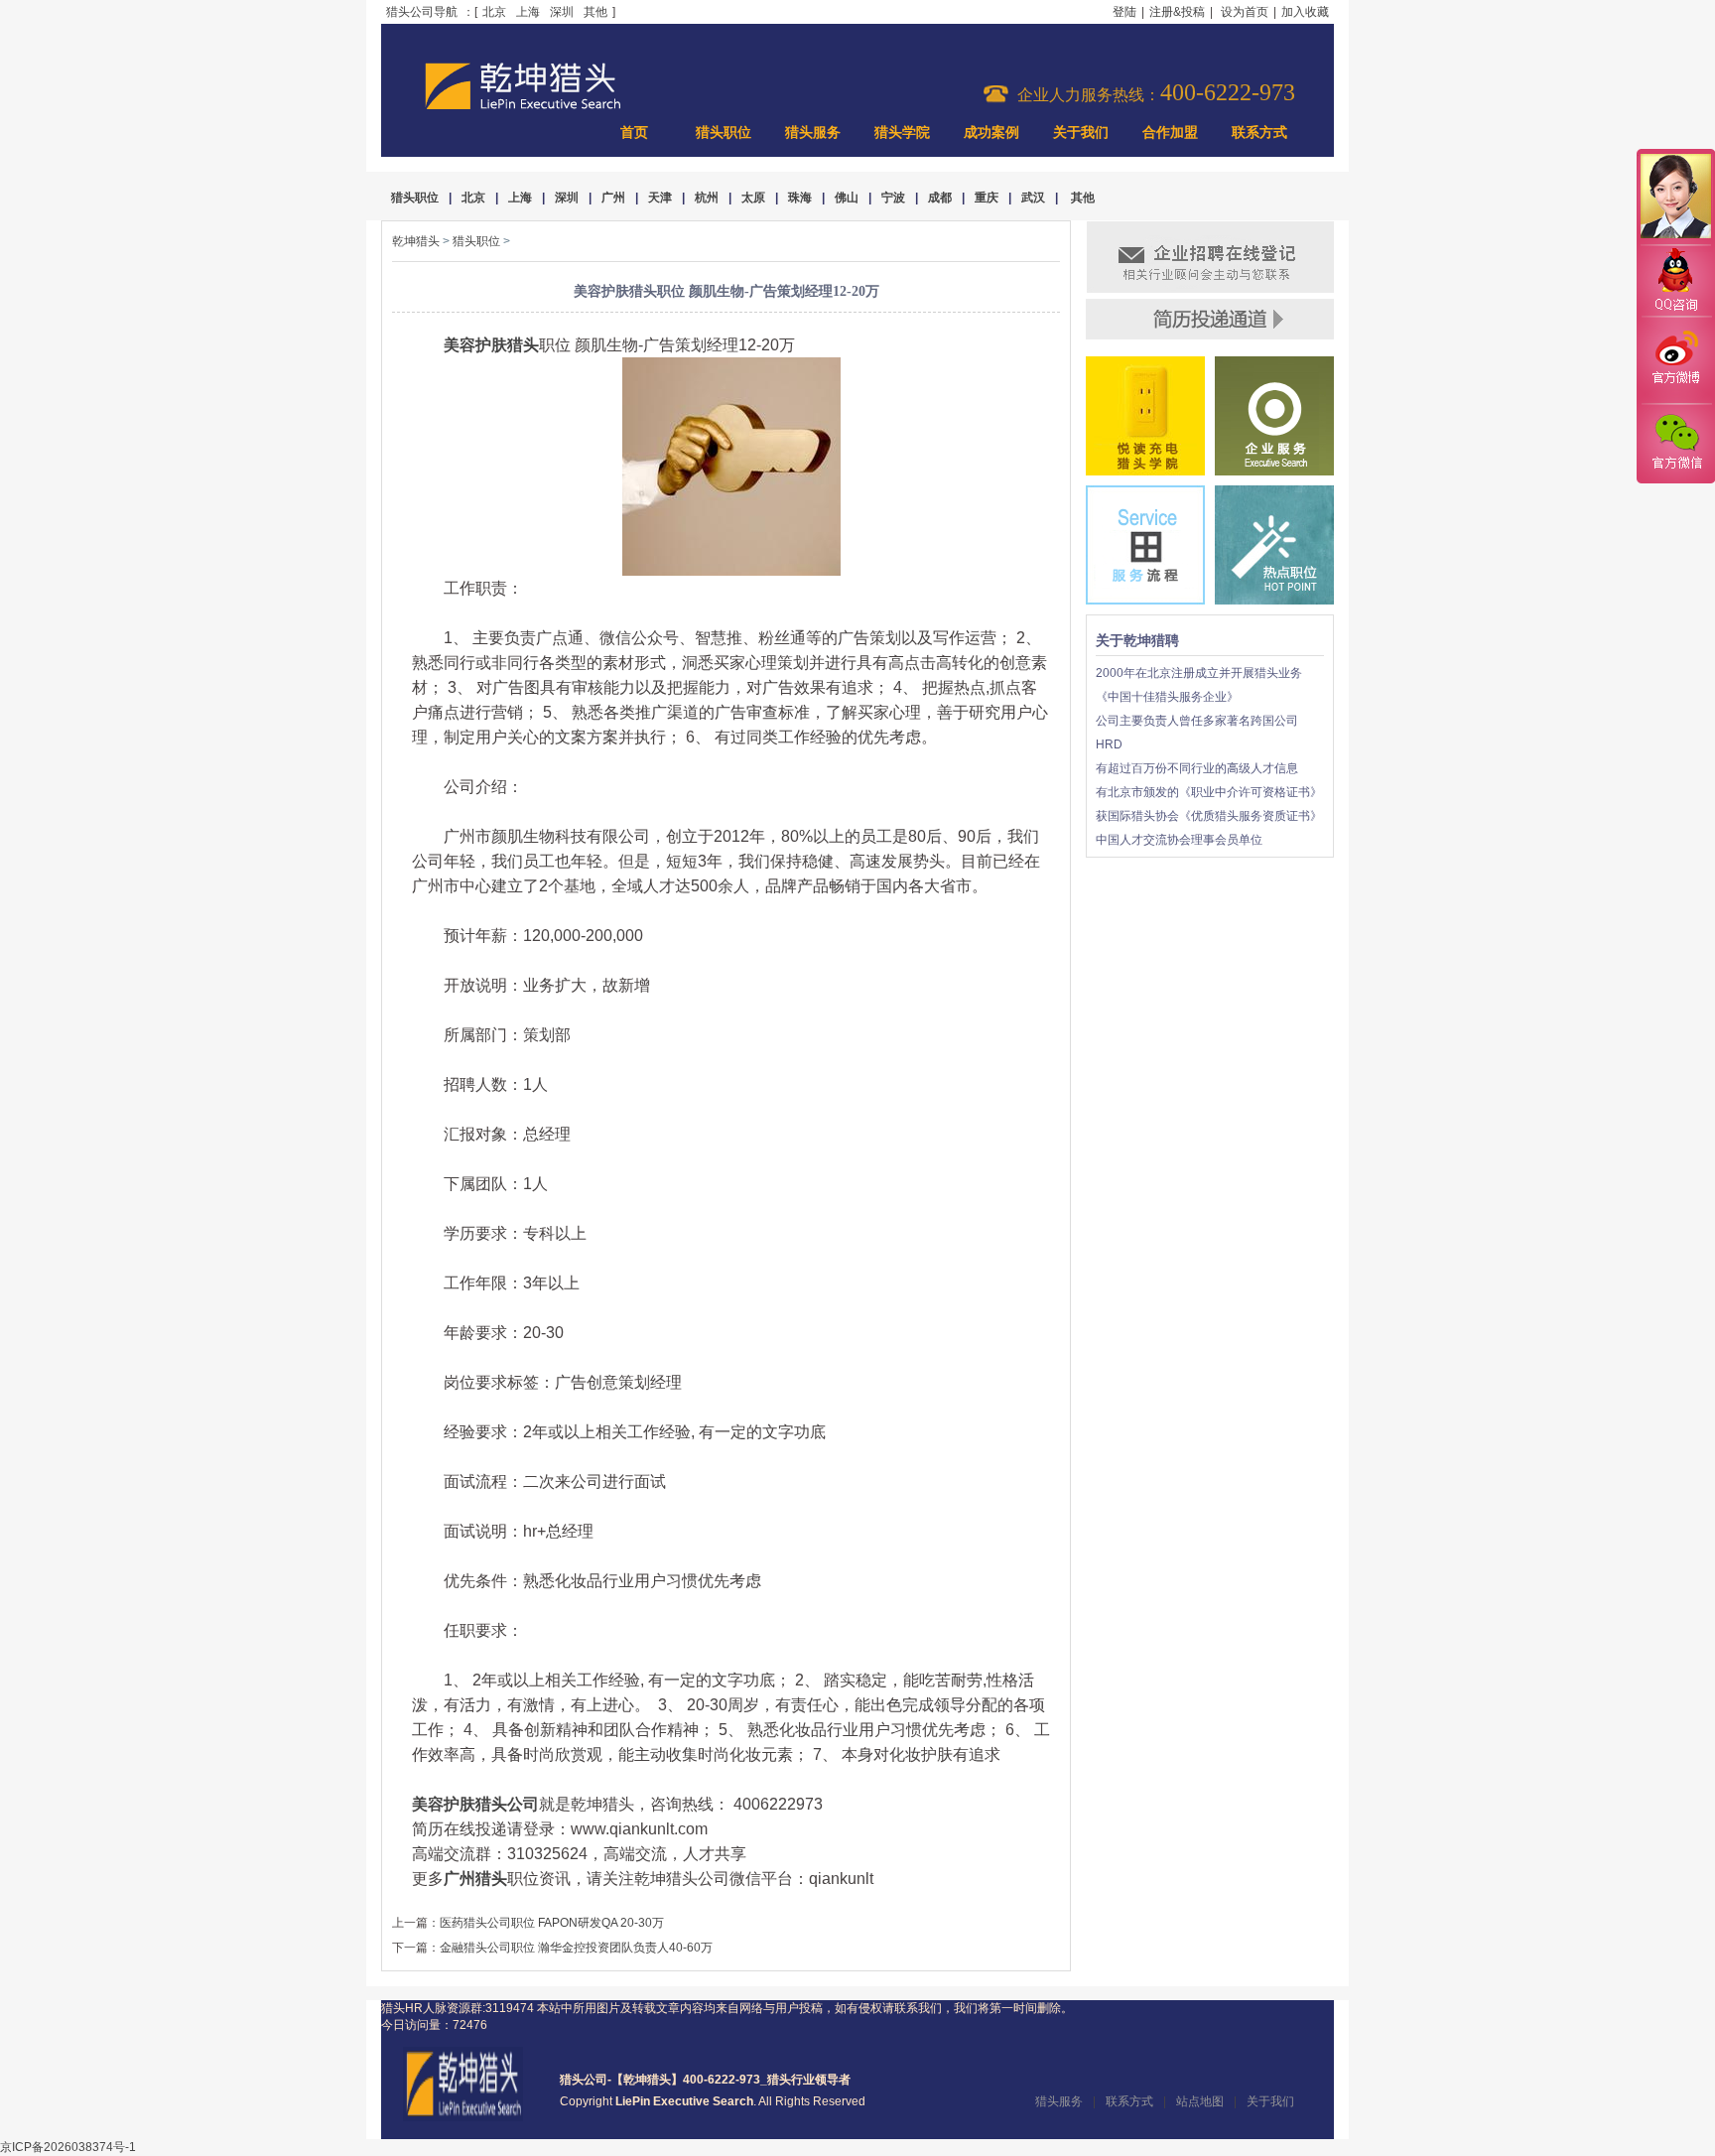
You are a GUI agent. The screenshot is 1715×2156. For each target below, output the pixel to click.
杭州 (707, 198)
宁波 (893, 198)
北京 (494, 12)
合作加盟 (1170, 133)
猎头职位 (724, 133)
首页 (634, 133)
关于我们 (1081, 133)
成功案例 (991, 133)
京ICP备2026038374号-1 (68, 2147)
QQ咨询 (1675, 281)
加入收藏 (1305, 12)
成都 (940, 198)
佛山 (847, 198)
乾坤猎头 (416, 241)
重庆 (987, 198)
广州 (613, 198)
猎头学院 (902, 133)
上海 (528, 12)
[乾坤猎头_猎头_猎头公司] (523, 107)
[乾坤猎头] (463, 2117)
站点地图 (1200, 2101)
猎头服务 (813, 133)
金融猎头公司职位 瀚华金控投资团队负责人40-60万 (576, 1948)
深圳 (562, 12)
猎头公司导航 (422, 12)
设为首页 (1245, 12)
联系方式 (1259, 133)
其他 (595, 12)
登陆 (1124, 12)
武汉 (1033, 198)
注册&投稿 (1177, 12)
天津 (660, 198)
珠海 (800, 198)
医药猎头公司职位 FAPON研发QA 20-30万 (552, 1923)
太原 (753, 198)
